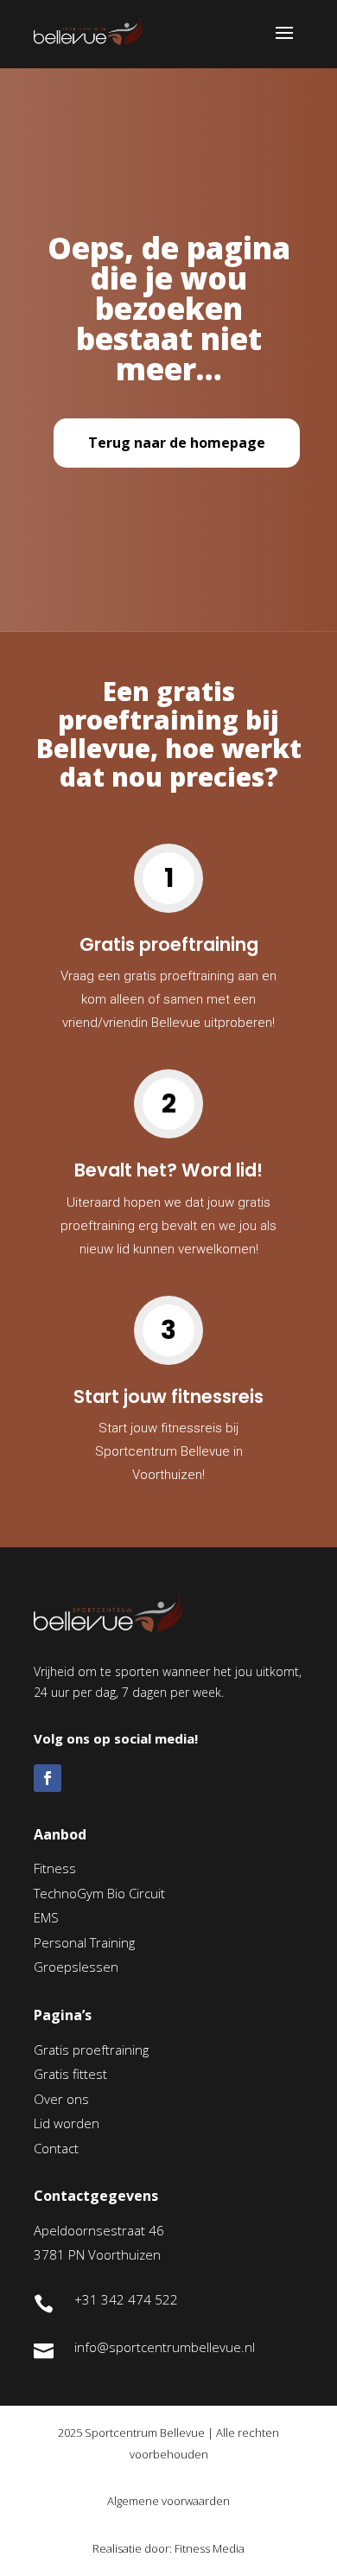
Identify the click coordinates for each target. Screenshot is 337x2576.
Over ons (61, 2099)
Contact (56, 2148)
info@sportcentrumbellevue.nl (165, 2347)
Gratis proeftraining (91, 2050)
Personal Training (84, 1942)
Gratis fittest (70, 2074)
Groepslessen (76, 1967)
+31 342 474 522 (126, 2299)
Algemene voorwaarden (168, 2501)
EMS (46, 1917)
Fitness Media (210, 2548)
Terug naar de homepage (177, 443)
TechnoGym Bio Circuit (99, 1893)
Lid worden (67, 2123)
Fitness (55, 1868)
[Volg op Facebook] (48, 1778)
